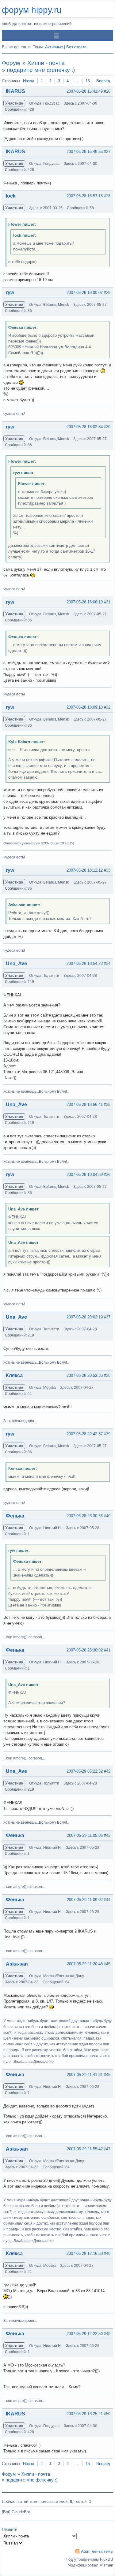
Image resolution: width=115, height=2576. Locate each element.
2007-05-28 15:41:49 (85, 91)
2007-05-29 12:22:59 (85, 2334)
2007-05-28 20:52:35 (85, 1375)
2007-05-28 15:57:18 (85, 196)
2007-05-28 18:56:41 (85, 1105)
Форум (11, 63)
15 (88, 81)
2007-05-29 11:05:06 (85, 1835)
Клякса (14, 1375)
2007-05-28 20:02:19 (85, 1317)
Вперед (103, 81)
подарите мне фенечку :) (41, 70)
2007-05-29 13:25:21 (85, 2414)
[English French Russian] (13, 2543)
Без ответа (76, 47)
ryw (10, 293)
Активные (54, 47)
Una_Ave (16, 964)
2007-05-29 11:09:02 (85, 1900)
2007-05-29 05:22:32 (85, 1771)
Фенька (15, 1516)
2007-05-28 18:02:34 (85, 427)
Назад (29, 81)
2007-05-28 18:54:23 (85, 964)
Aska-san (17, 1964)
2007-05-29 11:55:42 (85, 2149)
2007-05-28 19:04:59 (85, 1175)
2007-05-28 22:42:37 (85, 1434)
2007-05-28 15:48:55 (85, 152)
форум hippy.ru (32, 10)
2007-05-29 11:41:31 (85, 2075)
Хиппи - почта (46, 63)
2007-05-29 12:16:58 (85, 2254)
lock (11, 196)
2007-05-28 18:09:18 (85, 707)
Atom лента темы (97, 2551)
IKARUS (15, 91)
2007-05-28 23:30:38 (85, 1516)
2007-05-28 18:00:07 (85, 293)
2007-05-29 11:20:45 (85, 1964)
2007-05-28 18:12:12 (85, 870)
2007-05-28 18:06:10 (85, 602)
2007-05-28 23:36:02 (85, 1650)
